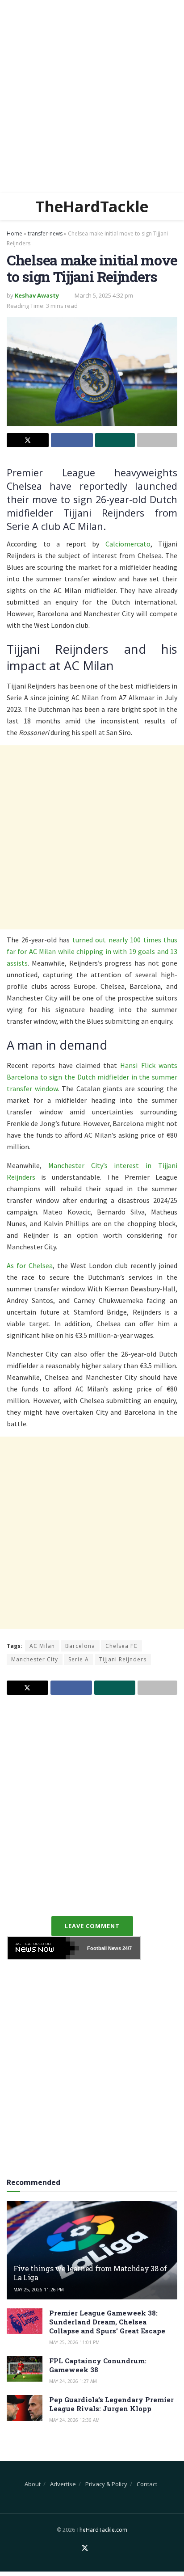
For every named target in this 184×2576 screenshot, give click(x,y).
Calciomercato (128, 544)
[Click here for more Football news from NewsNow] (43, 1948)
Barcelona (80, 1646)
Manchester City (35, 1659)
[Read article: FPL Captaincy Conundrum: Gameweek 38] (25, 2369)
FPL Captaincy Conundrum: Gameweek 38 (98, 2365)
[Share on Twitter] (28, 440)
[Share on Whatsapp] (115, 440)
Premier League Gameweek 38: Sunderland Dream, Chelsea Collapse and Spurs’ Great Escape (107, 2322)
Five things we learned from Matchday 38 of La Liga (90, 2273)
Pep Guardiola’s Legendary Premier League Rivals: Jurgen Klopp (111, 2404)
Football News (104, 1948)
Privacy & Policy (106, 2484)
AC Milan (42, 1646)
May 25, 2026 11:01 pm (74, 2342)
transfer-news (45, 233)
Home (15, 233)
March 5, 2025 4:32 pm (104, 295)
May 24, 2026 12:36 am (74, 2420)
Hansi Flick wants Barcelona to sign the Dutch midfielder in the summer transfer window (92, 1077)
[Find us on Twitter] (85, 2548)
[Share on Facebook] (72, 440)
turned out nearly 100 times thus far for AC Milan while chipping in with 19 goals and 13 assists (92, 951)
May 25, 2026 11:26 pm (39, 2290)
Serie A (79, 1659)
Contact (147, 2484)
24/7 (126, 1948)
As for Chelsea (30, 1265)
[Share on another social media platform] (157, 440)
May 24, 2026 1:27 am (73, 2381)
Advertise (63, 2484)
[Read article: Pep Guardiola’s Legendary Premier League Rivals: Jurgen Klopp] (25, 2408)
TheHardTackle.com (102, 2530)
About (33, 2484)
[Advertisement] (92, 97)
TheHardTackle (92, 206)
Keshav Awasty (37, 295)
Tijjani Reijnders (123, 1659)
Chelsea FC (121, 1646)
